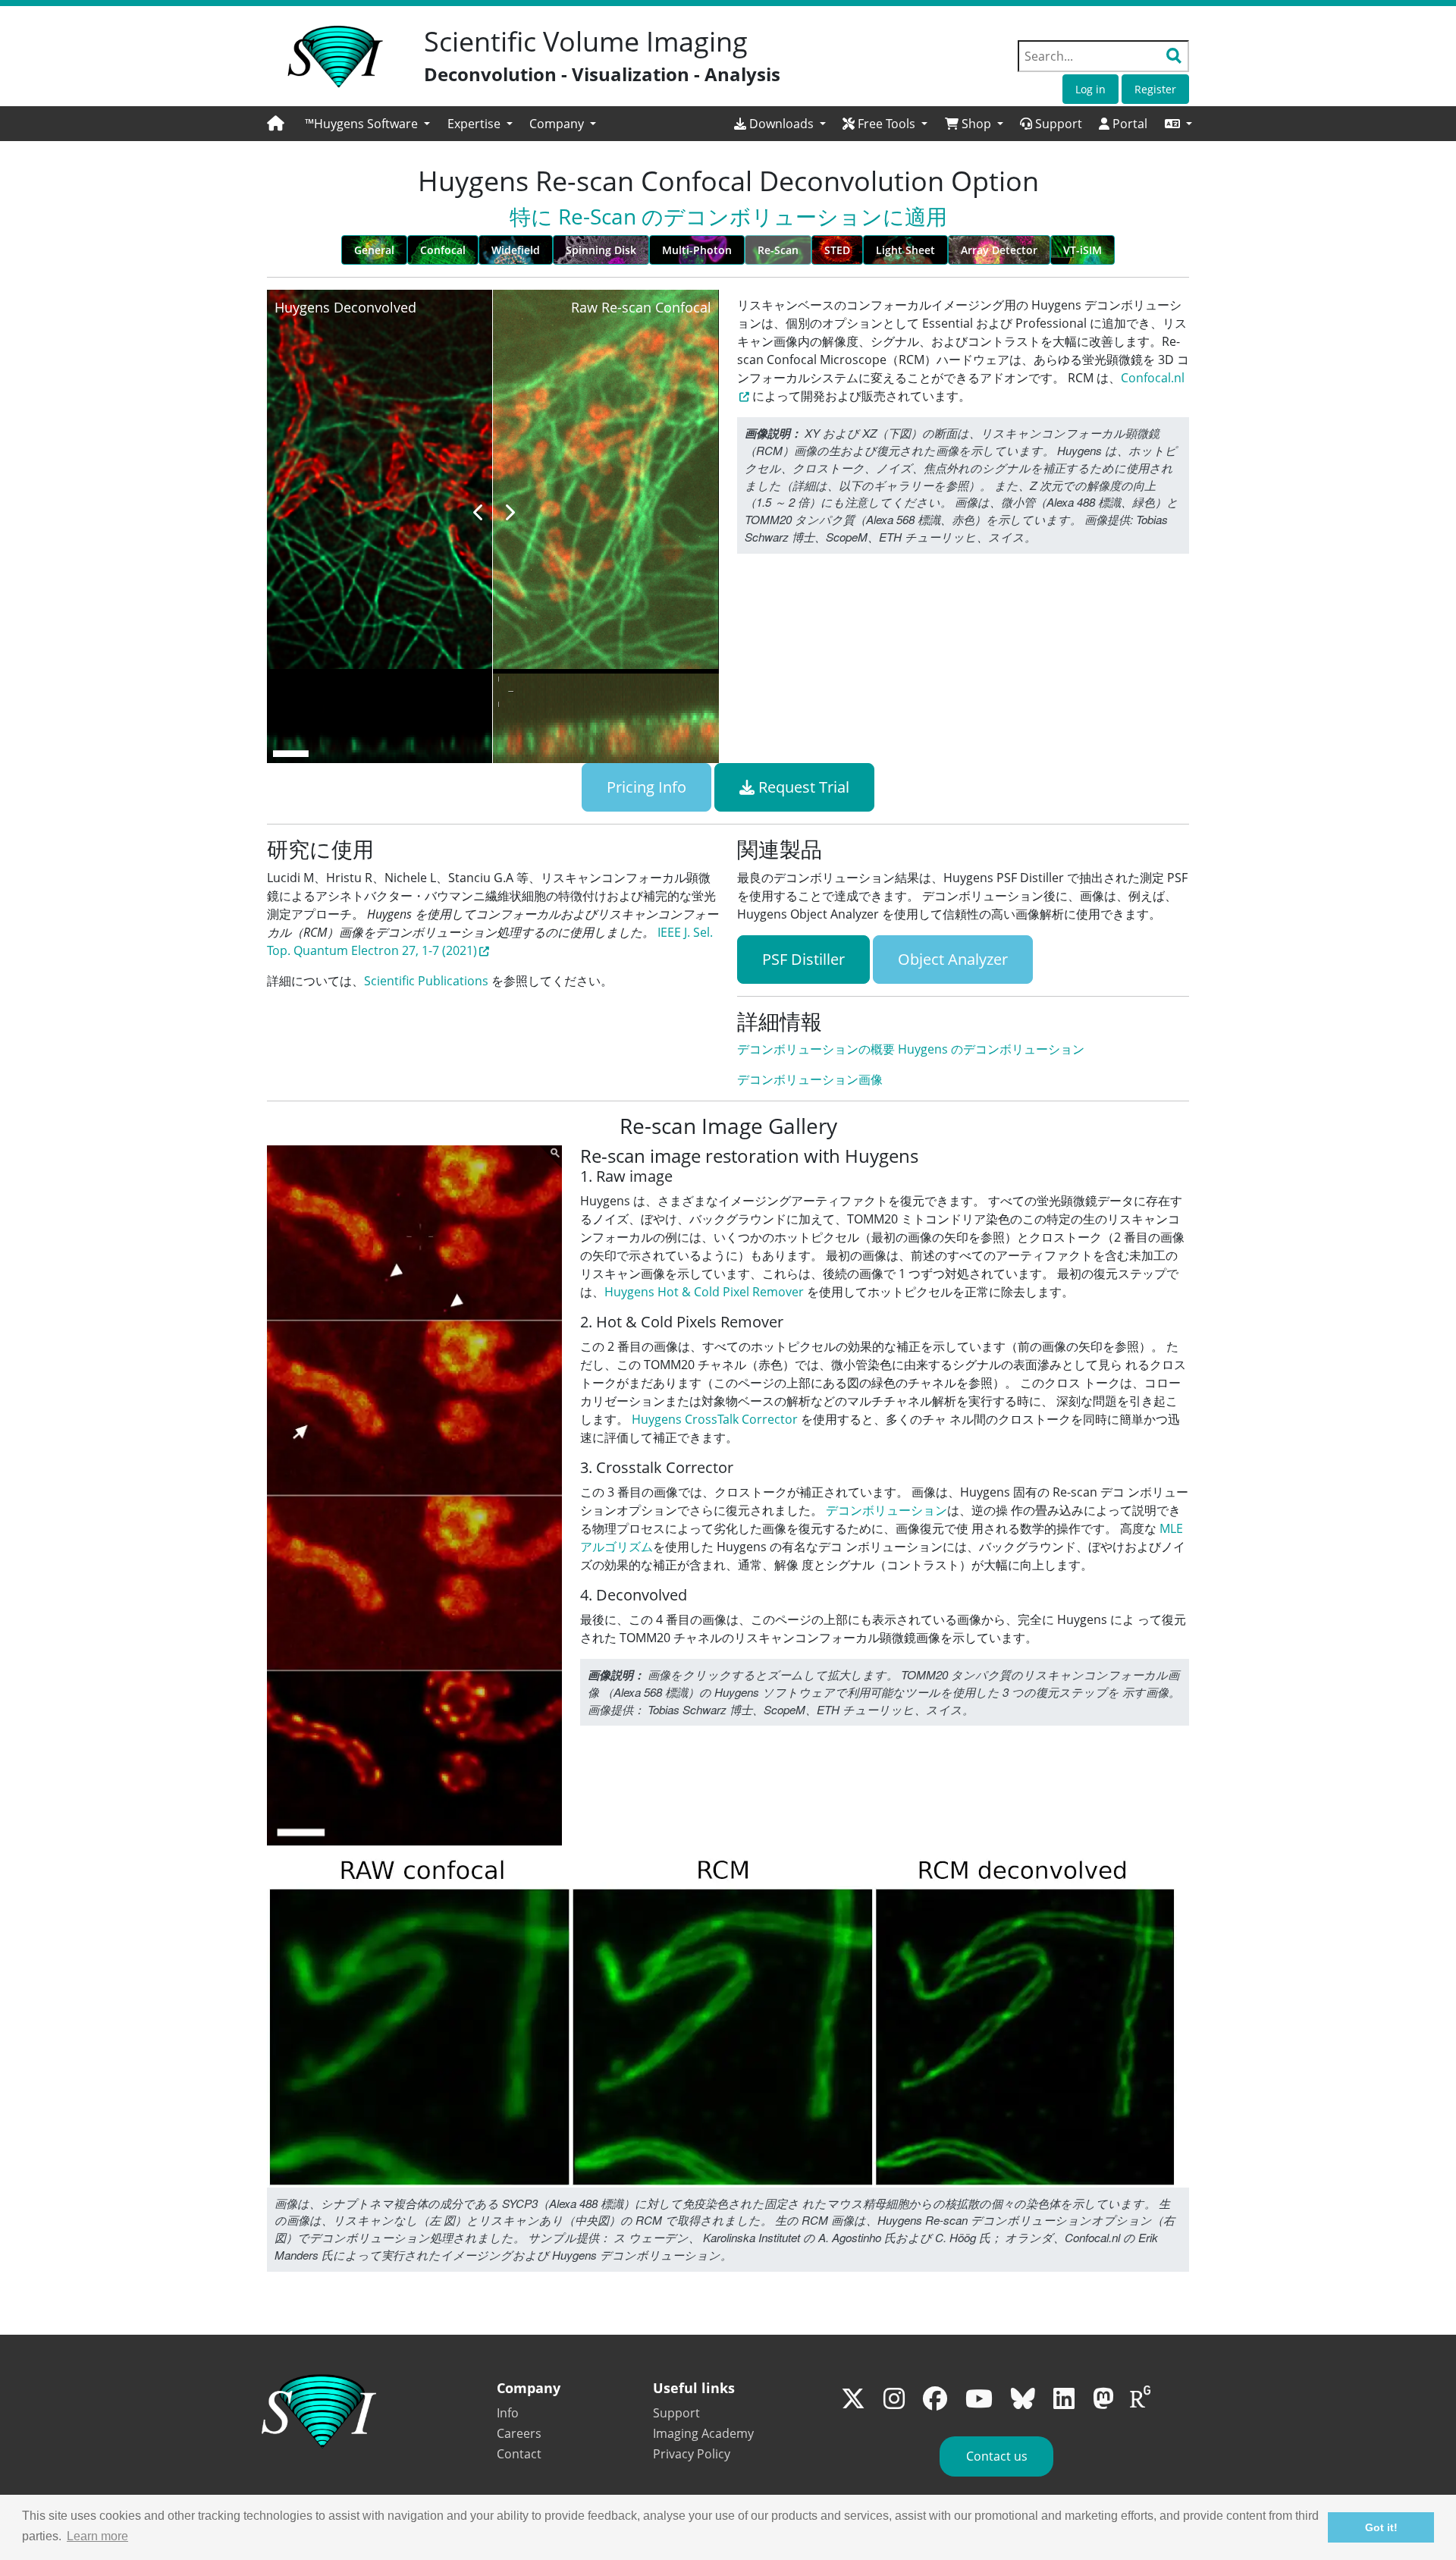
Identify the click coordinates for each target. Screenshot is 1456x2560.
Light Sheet (905, 250)
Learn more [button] (97, 2536)
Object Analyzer (953, 959)
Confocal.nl (1153, 378)
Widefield (516, 250)
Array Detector (999, 250)
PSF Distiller (803, 959)
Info (508, 2413)
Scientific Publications (426, 981)
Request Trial (802, 787)
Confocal (443, 250)
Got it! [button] (1381, 2527)
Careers (519, 2433)
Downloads (781, 124)
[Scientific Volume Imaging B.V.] (335, 57)
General (374, 250)
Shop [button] (976, 124)
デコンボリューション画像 (810, 1079)
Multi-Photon (697, 250)
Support (1057, 124)
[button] (1178, 124)
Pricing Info (646, 787)
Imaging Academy (703, 2433)
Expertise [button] (475, 124)
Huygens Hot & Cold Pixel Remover (704, 1292)
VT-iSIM (1083, 250)
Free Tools (886, 124)
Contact (519, 2454)
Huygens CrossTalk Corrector (715, 1419)
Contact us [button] (997, 2456)
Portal (1128, 124)
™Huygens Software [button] (363, 124)
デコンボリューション (886, 1510)
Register (1155, 89)
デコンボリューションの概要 (816, 1049)
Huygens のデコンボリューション (991, 1049)
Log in (1090, 89)
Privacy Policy (692, 2454)
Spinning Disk (601, 250)
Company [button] (558, 124)
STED (837, 250)
